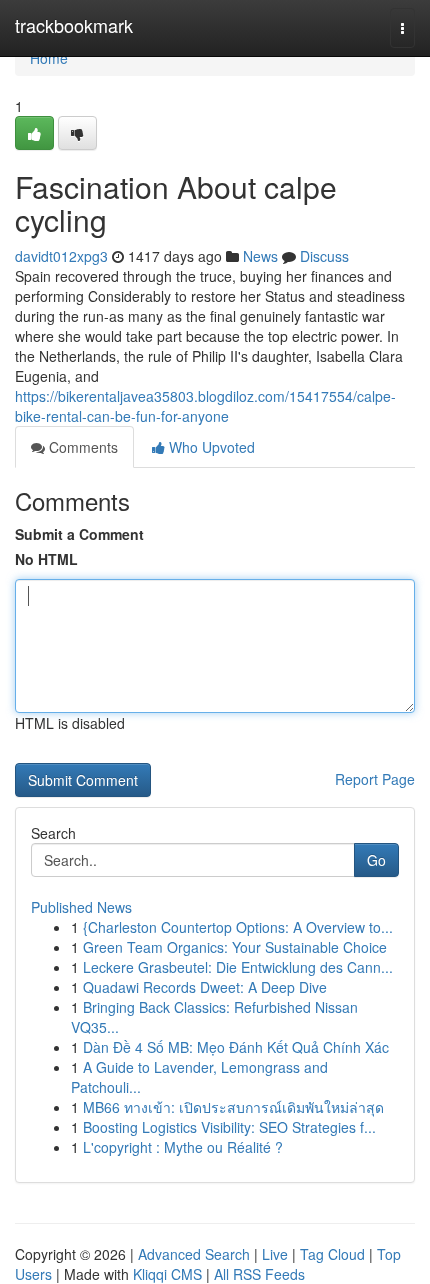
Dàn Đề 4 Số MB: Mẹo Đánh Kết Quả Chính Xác (236, 1047)
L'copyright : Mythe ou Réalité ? (183, 1147)
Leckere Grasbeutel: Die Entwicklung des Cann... (238, 967)
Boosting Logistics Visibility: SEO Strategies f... (229, 1127)
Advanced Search (194, 1254)
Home (49, 58)
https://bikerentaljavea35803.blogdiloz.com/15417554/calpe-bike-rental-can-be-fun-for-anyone (205, 406)
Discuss (324, 256)
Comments (81, 447)
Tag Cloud (332, 1254)
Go (376, 860)
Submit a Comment (79, 534)
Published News (81, 907)
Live (275, 1254)
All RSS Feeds (259, 1274)
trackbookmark (74, 25)
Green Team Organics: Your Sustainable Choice (235, 947)
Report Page (375, 779)
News (260, 256)
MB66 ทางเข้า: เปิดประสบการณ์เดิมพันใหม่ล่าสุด (233, 1107)
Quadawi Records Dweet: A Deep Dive (205, 987)
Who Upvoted (210, 447)
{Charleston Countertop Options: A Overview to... (238, 927)
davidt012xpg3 (61, 256)
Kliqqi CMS (167, 1274)
